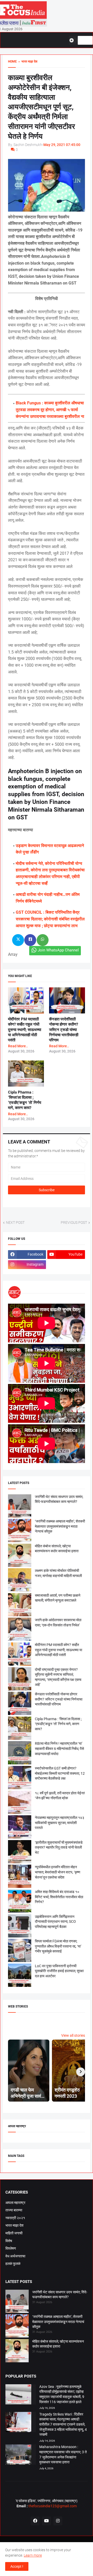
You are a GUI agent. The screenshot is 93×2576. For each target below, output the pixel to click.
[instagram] (58, 2521)
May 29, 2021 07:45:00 (62, 145)
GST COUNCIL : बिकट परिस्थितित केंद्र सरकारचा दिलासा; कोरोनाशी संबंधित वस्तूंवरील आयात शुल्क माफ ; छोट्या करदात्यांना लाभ (50, 919)
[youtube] (47, 2521)
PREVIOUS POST (74, 1222)
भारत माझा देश (14, 2225)
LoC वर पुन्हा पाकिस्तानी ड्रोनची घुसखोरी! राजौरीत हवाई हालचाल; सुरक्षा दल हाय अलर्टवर (59, 1971)
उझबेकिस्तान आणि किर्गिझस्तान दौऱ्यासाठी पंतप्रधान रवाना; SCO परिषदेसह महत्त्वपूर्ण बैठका (55, 1922)
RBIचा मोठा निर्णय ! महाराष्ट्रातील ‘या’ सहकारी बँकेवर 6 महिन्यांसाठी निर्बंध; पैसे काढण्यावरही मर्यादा (59, 1748)
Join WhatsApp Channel (58, 950)
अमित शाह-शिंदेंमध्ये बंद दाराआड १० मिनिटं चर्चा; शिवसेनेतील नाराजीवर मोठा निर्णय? (59, 1897)
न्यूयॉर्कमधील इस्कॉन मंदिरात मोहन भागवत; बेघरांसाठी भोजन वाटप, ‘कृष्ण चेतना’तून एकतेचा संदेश (58, 1872)
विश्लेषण (11, 2248)
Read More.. (18, 1046)
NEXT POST (15, 1222)
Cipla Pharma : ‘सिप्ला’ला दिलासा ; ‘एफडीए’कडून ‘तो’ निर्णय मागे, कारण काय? (58, 1724)
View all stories (73, 2035)
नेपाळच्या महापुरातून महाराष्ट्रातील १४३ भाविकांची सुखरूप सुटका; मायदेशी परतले (60, 1823)
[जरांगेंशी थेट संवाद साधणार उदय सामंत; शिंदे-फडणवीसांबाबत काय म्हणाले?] (17, 2302)
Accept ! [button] (17, 2566)
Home (12, 61)
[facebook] (35, 2521)
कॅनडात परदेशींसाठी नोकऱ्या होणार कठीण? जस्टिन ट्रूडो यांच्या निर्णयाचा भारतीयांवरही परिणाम (64, 1030)
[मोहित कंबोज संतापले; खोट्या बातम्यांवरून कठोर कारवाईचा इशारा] (17, 2351)
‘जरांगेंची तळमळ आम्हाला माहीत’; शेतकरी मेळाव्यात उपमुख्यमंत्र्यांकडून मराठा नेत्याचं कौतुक (60, 1526)
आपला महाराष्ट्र (15, 2203)
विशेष (9, 2241)
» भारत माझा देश (27, 61)
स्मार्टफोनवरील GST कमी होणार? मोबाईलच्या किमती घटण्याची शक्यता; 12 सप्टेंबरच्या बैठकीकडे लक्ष (60, 1773)
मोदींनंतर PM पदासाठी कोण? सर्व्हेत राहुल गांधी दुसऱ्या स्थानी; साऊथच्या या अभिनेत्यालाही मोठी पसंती (25, 1030)
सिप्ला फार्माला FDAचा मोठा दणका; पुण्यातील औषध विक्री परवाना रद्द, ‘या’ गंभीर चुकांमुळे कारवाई (58, 1946)
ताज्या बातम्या (14, 2210)
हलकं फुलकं (13, 2264)
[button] (73, 40)
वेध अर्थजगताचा (15, 2256)
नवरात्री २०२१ (15, 2218)
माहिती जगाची (14, 2233)
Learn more (33, 2555)
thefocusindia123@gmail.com (52, 2506)
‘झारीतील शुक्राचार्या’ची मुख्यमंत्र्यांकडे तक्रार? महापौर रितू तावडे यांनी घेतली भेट (59, 1847)
